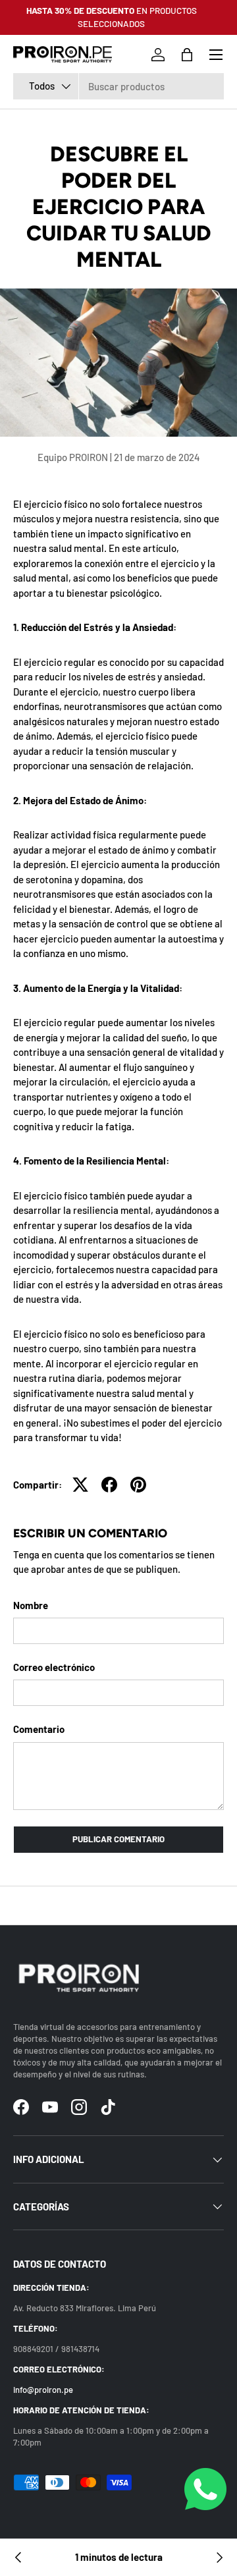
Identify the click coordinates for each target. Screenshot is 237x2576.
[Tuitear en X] (80, 1485)
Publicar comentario (118, 1839)
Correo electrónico (54, 1667)
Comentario (39, 1729)
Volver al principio (119, 1905)
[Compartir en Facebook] (109, 1485)
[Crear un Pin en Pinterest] (138, 1485)
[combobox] (118, 86)
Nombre (31, 1605)
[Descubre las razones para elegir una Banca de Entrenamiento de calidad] (219, 2558)
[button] (187, 55)
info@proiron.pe (43, 2390)
